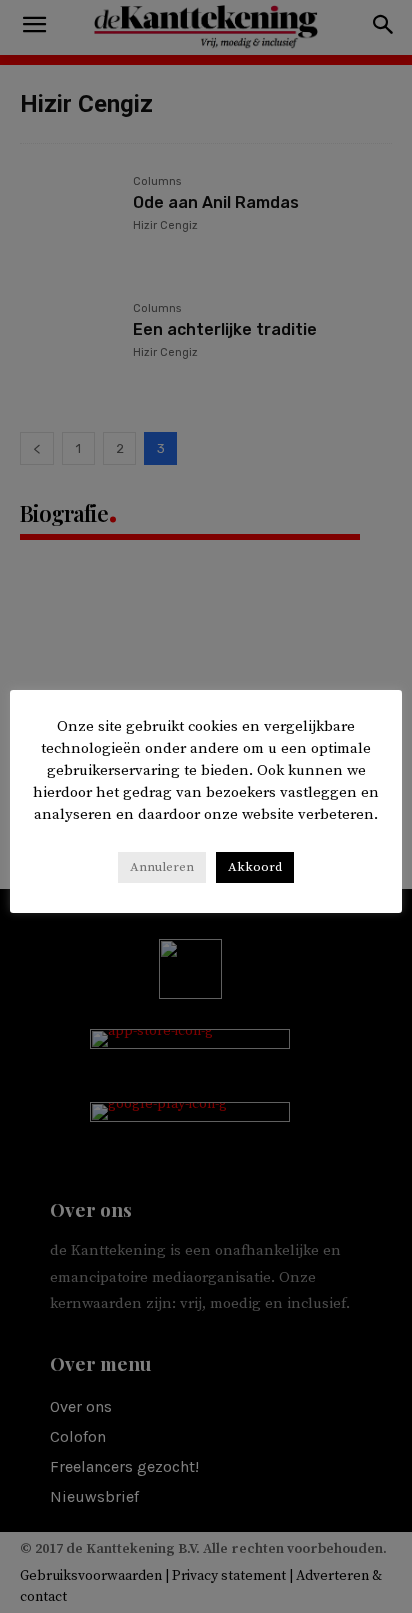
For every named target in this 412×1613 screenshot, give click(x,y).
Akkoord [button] (255, 867)
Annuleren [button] (162, 867)
